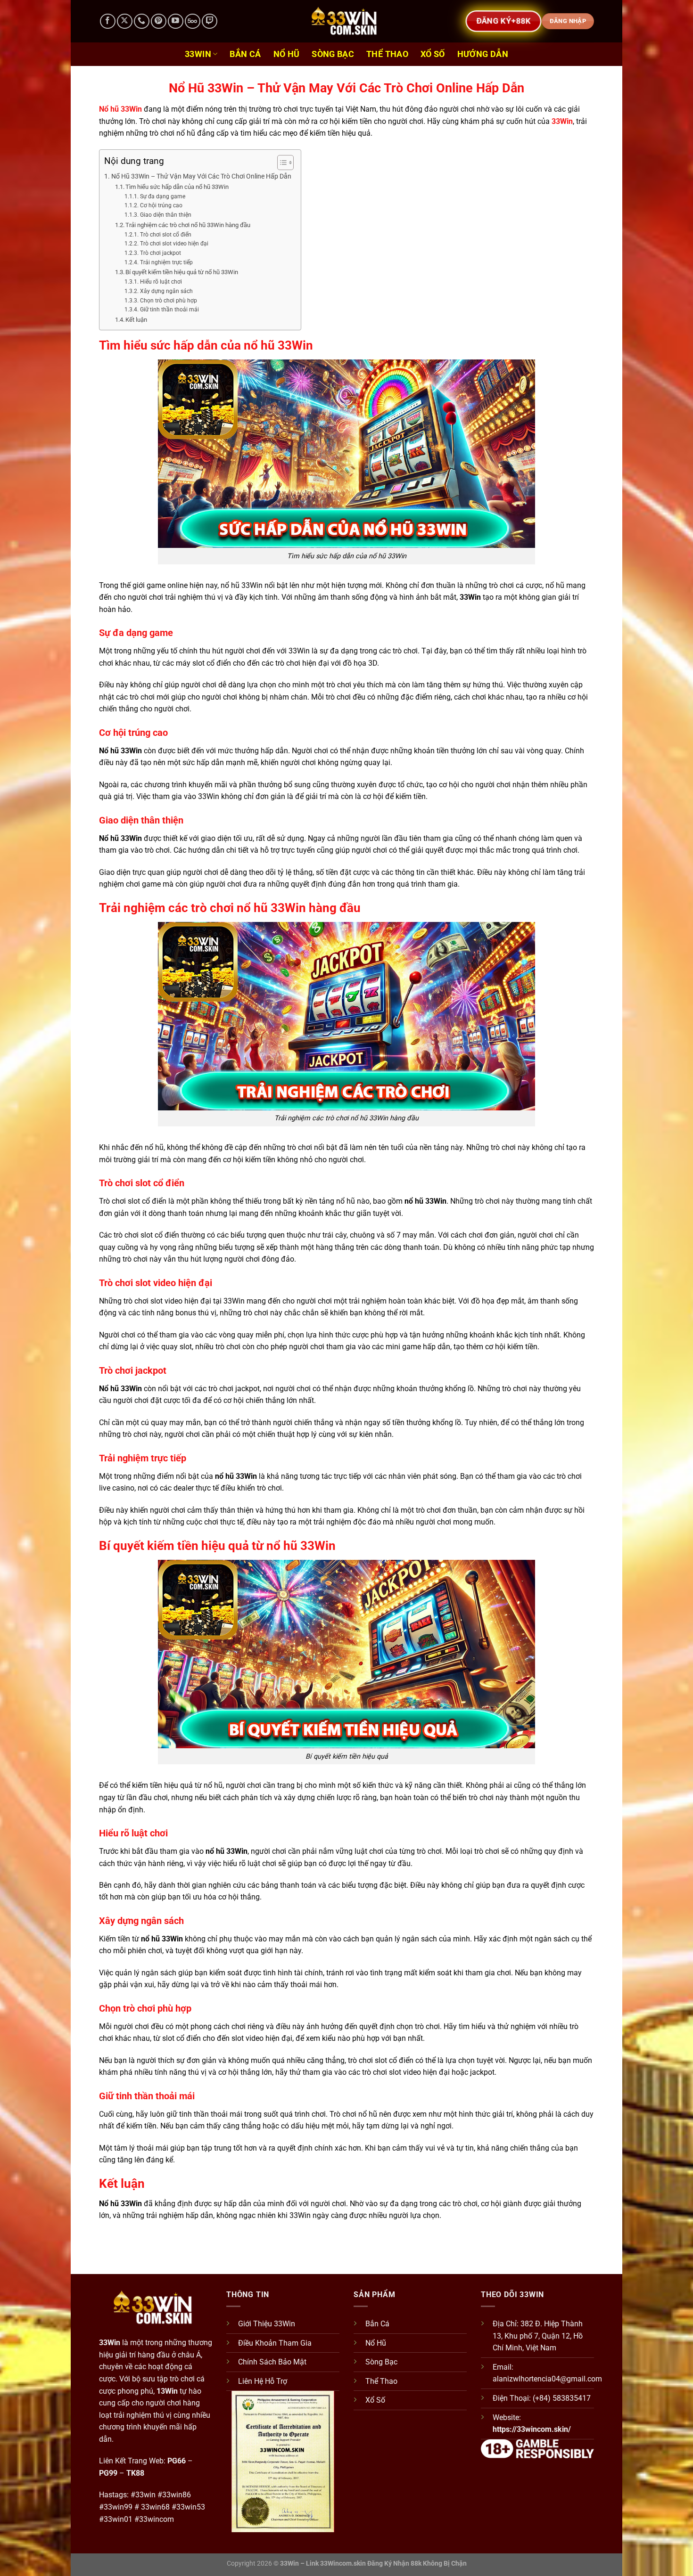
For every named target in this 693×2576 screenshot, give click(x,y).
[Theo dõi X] (125, 21)
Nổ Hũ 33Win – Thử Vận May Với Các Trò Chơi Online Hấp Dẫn (201, 176)
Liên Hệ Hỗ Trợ (263, 2381)
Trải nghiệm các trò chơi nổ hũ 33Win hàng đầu (188, 225)
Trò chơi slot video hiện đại (174, 244)
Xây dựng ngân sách (166, 291)
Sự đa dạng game (162, 196)
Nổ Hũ (287, 54)
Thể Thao (387, 54)
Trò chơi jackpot (160, 253)
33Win (198, 54)
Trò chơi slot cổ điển (165, 235)
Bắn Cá (245, 54)
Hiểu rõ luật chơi (161, 282)
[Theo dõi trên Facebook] (108, 21)
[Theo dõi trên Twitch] (210, 21)
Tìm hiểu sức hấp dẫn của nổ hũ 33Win (177, 187)
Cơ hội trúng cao (161, 205)
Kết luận (136, 320)
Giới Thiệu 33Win (267, 2324)
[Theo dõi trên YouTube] (176, 21)
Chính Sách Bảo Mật (272, 2362)
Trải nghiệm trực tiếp (166, 262)
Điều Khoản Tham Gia (275, 2343)
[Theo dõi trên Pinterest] (159, 21)
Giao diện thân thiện (165, 215)
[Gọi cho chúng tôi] (142, 21)
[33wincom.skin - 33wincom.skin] (346, 21)
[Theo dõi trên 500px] (193, 21)
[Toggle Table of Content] (281, 163)
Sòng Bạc (333, 54)
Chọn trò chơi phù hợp (168, 301)
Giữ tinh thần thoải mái (169, 310)
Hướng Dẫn (483, 54)
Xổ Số (433, 54)
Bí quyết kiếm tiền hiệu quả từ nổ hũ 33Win (182, 272)
